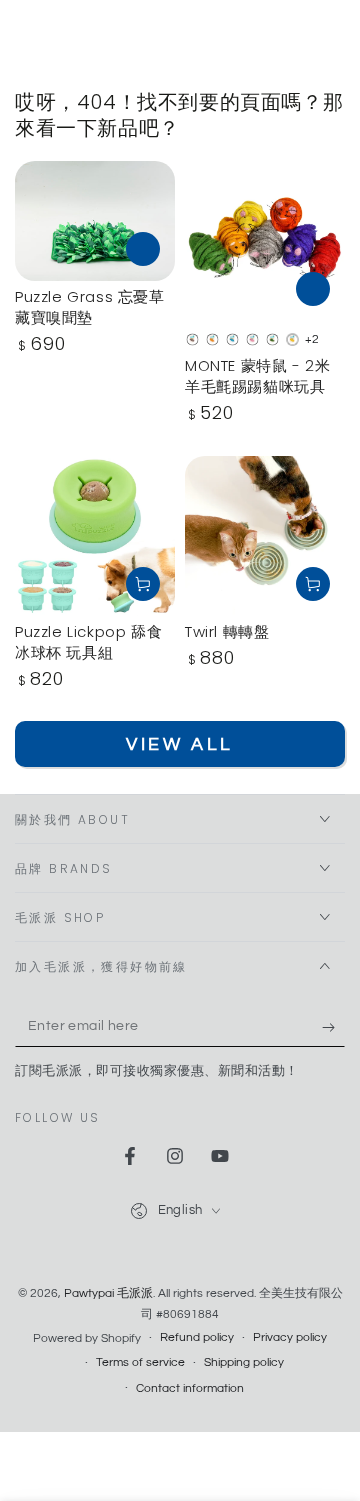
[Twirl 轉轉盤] (265, 536)
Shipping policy (244, 1362)
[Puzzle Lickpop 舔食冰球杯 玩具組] (95, 536)
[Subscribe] (333, 1027)
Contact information (190, 1388)
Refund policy (197, 1337)
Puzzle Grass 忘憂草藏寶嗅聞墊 (90, 307)
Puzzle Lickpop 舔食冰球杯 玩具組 (88, 642)
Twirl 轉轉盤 (227, 631)
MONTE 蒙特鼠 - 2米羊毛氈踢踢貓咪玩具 (257, 376)
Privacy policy (290, 1337)
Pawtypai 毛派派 (108, 1293)
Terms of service (140, 1362)
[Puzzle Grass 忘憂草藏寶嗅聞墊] (95, 221)
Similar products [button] (143, 249)
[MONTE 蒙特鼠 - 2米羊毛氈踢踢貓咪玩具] (265, 241)
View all (180, 744)
